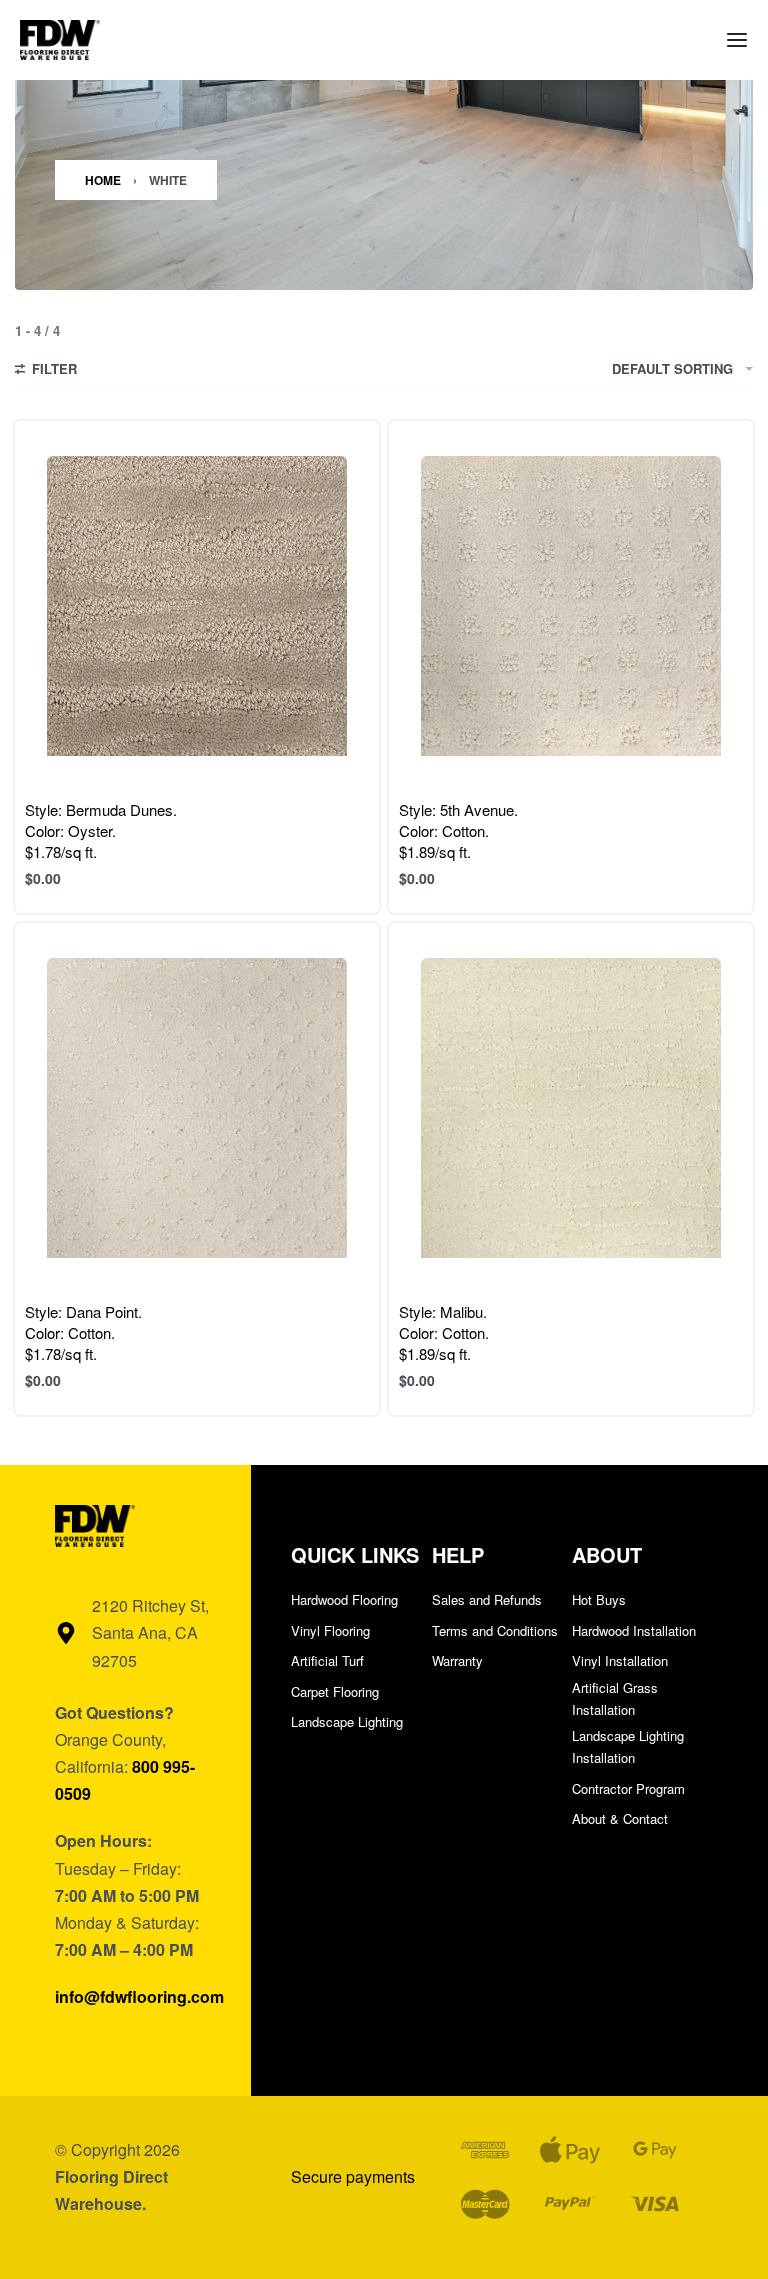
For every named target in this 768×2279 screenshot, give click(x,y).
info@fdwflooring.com (139, 1996)
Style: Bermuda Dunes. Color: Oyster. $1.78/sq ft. (101, 830)
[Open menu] (737, 40)
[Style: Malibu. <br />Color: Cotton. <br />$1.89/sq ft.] (571, 1108)
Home (103, 180)
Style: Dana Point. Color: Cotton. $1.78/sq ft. (83, 1332)
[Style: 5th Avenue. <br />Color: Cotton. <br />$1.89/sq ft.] (571, 606)
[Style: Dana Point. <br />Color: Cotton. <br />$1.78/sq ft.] (197, 1108)
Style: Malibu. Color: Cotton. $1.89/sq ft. (444, 1332)
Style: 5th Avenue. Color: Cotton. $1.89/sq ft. (458, 830)
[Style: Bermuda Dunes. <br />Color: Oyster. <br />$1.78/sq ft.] (197, 606)
